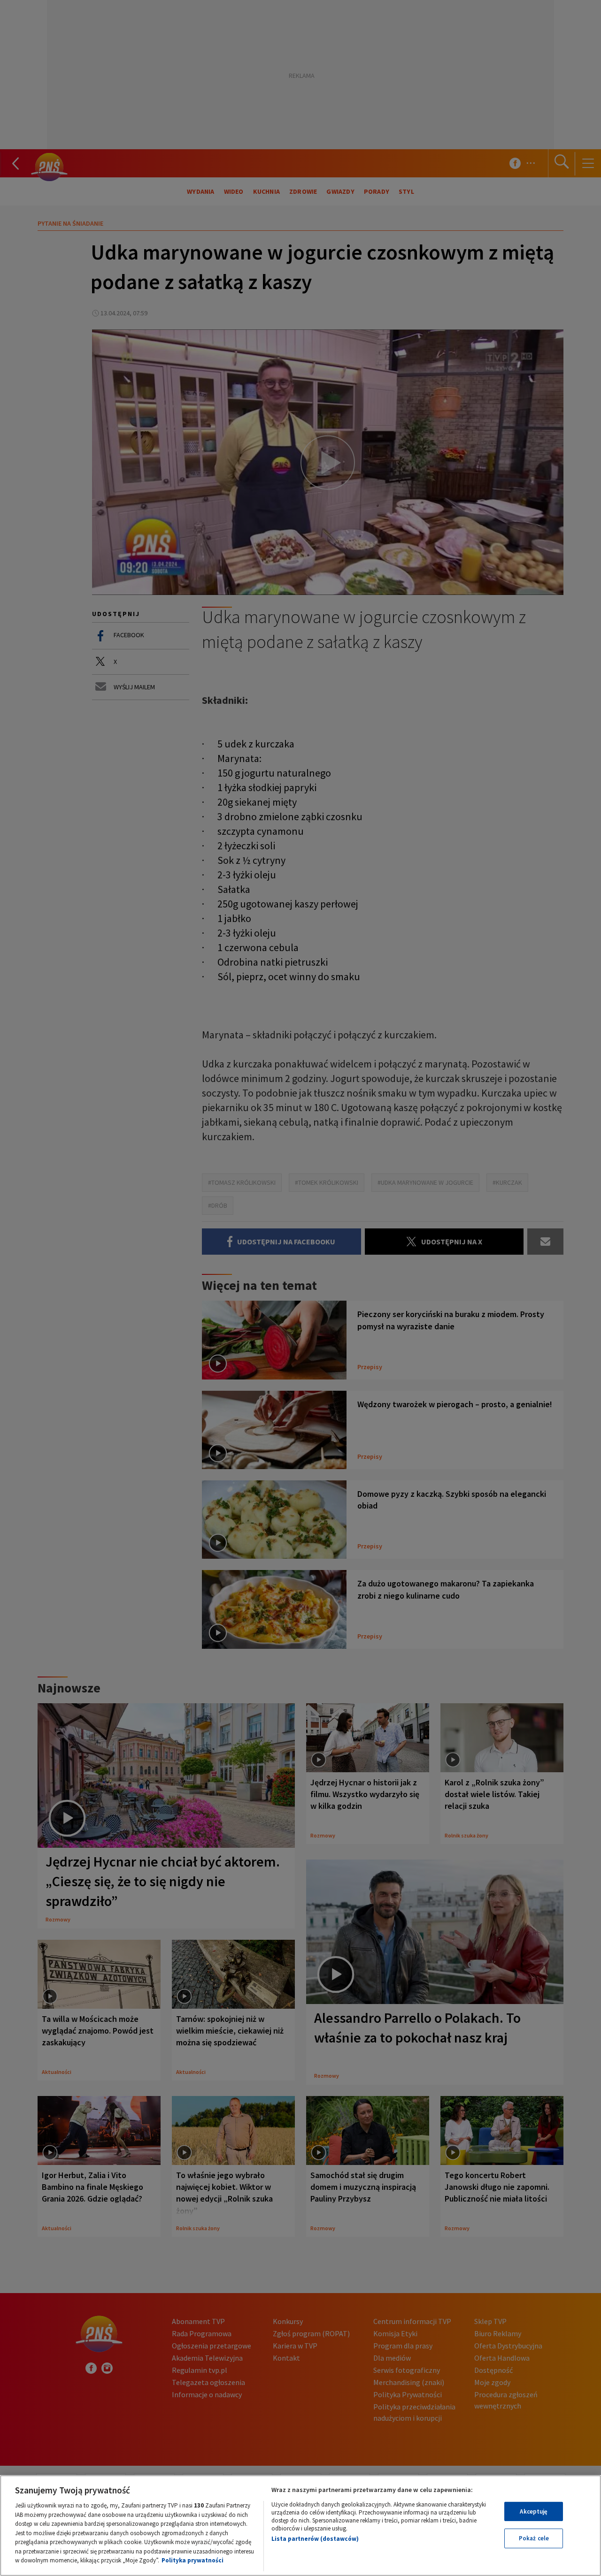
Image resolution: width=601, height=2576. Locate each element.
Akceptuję (534, 2511)
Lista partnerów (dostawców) (315, 2539)
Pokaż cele (534, 2538)
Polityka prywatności (193, 2560)
